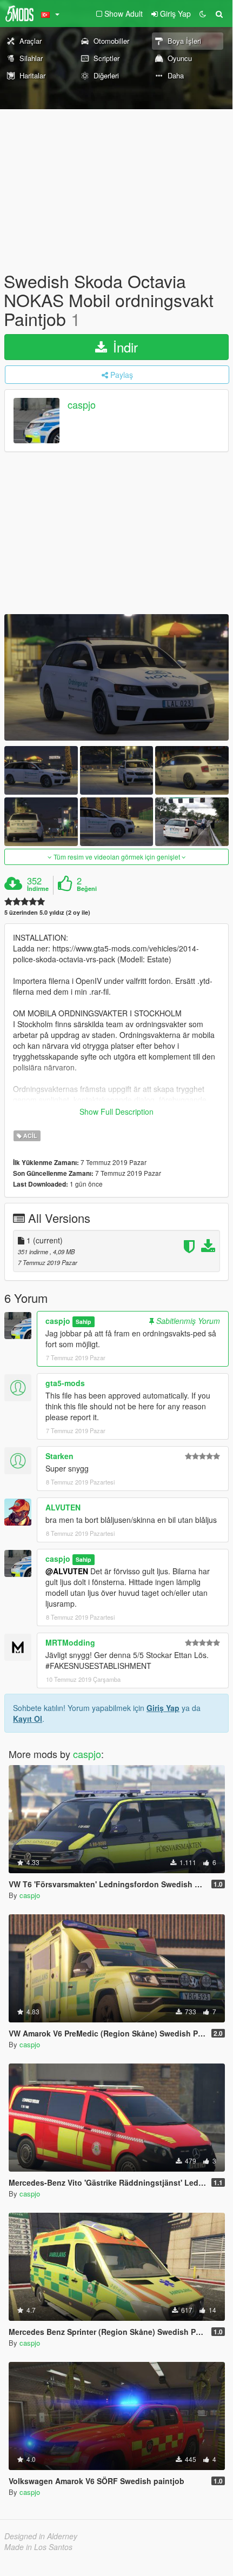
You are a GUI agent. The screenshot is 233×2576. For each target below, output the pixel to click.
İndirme (38, 889)
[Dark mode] (203, 14)
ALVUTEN (63, 1507)
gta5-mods (65, 1383)
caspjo (82, 404)
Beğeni (87, 889)
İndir (124, 347)
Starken (59, 1456)
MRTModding (70, 1642)
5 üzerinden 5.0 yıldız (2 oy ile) (47, 912)
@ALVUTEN (67, 1571)
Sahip (83, 1322)
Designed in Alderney (41, 2536)
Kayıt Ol (28, 1719)
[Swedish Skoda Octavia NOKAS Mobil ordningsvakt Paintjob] (117, 677)
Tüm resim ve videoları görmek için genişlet (117, 857)
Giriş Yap (163, 1708)
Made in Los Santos (38, 2547)
